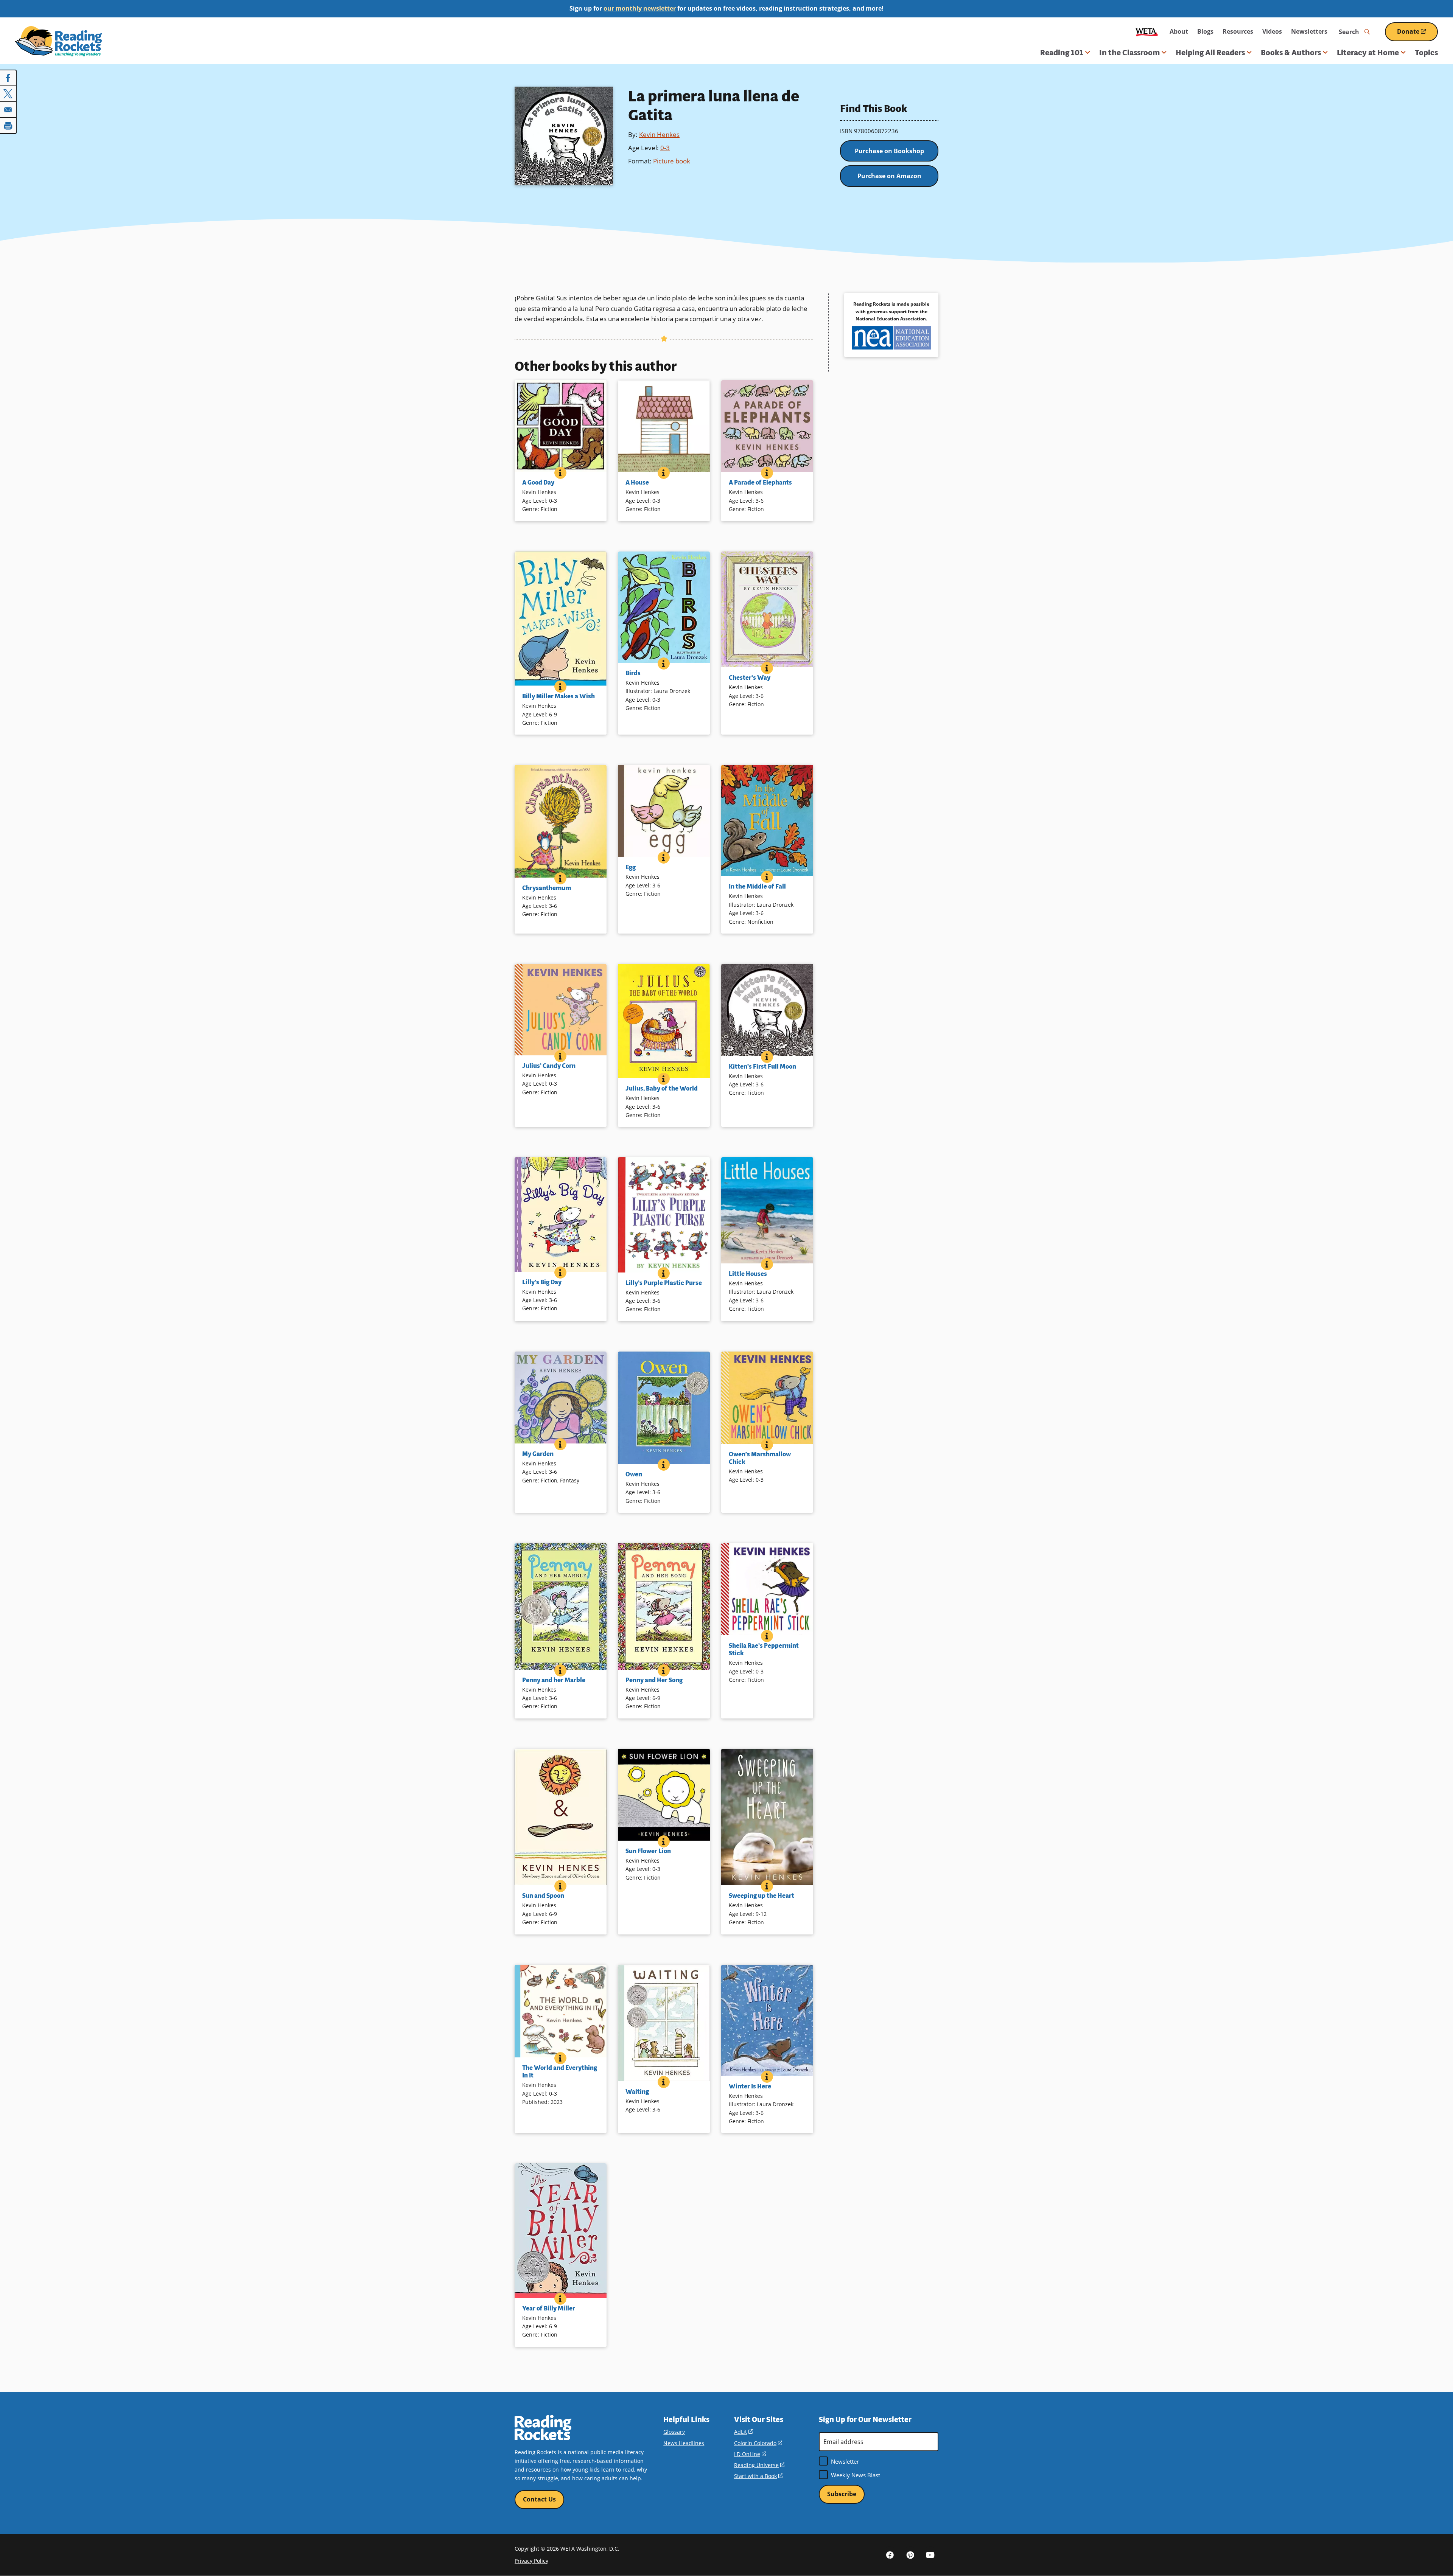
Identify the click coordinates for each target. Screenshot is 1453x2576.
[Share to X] (8, 94)
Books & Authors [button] (1291, 53)
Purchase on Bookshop (889, 151)
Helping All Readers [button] (1210, 53)
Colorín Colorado (758, 2443)
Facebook (890, 2555)
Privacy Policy (531, 2561)
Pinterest (910, 2555)
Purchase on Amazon (889, 176)
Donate (1417, 34)
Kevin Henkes (659, 134)
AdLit (743, 2432)
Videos (1272, 31)
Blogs (1205, 31)
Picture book (672, 161)
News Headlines (684, 2443)
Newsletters (1309, 31)
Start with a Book (758, 2476)
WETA (1147, 32)
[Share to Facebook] (8, 78)
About (1179, 31)
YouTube (930, 2555)
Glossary (674, 2432)
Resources (1238, 31)
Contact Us (539, 2499)
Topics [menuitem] (1426, 53)
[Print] (8, 126)
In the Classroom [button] (1129, 53)
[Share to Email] (8, 110)
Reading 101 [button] (1062, 53)
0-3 (665, 148)
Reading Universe (759, 2465)
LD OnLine (750, 2454)
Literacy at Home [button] (1368, 53)
